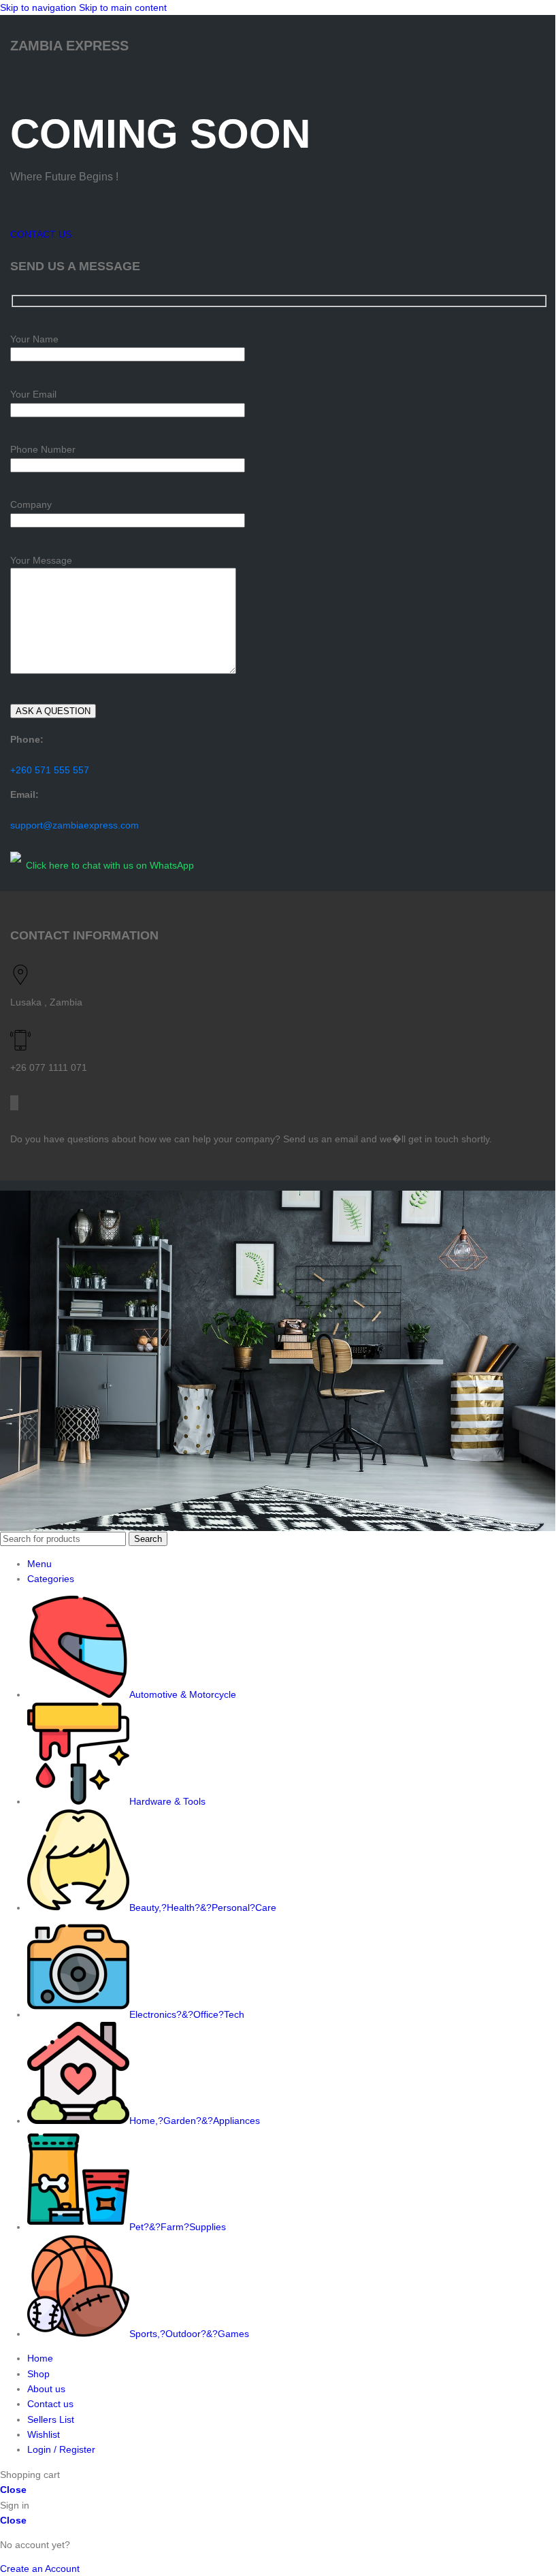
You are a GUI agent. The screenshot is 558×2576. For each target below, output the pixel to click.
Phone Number (43, 449)
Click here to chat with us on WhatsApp (110, 865)
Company (31, 504)
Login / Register (61, 2449)
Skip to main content (123, 7)
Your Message (41, 560)
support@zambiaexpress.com (75, 825)
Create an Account (40, 2569)
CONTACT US (41, 234)
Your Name (34, 339)
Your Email (33, 394)
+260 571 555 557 (50, 770)
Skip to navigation (39, 7)
